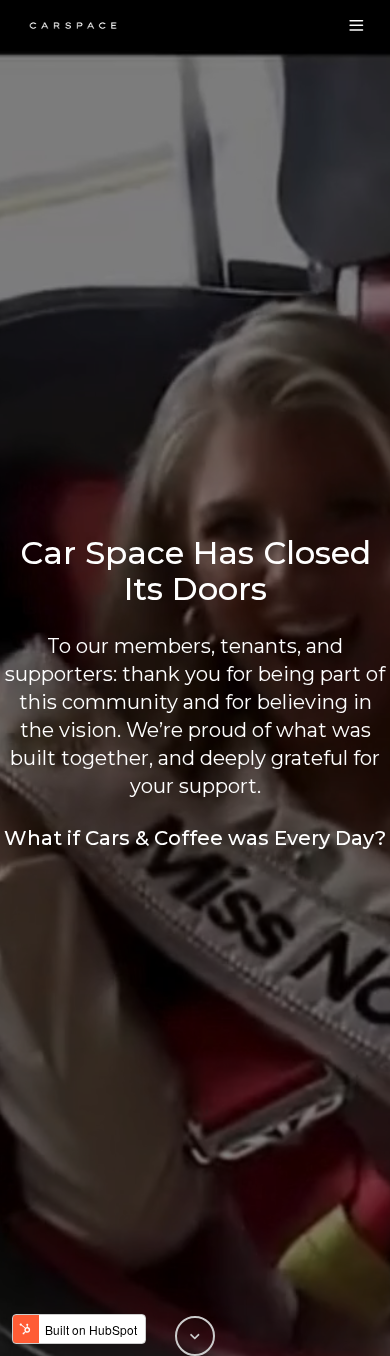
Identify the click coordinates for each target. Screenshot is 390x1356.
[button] (356, 25)
